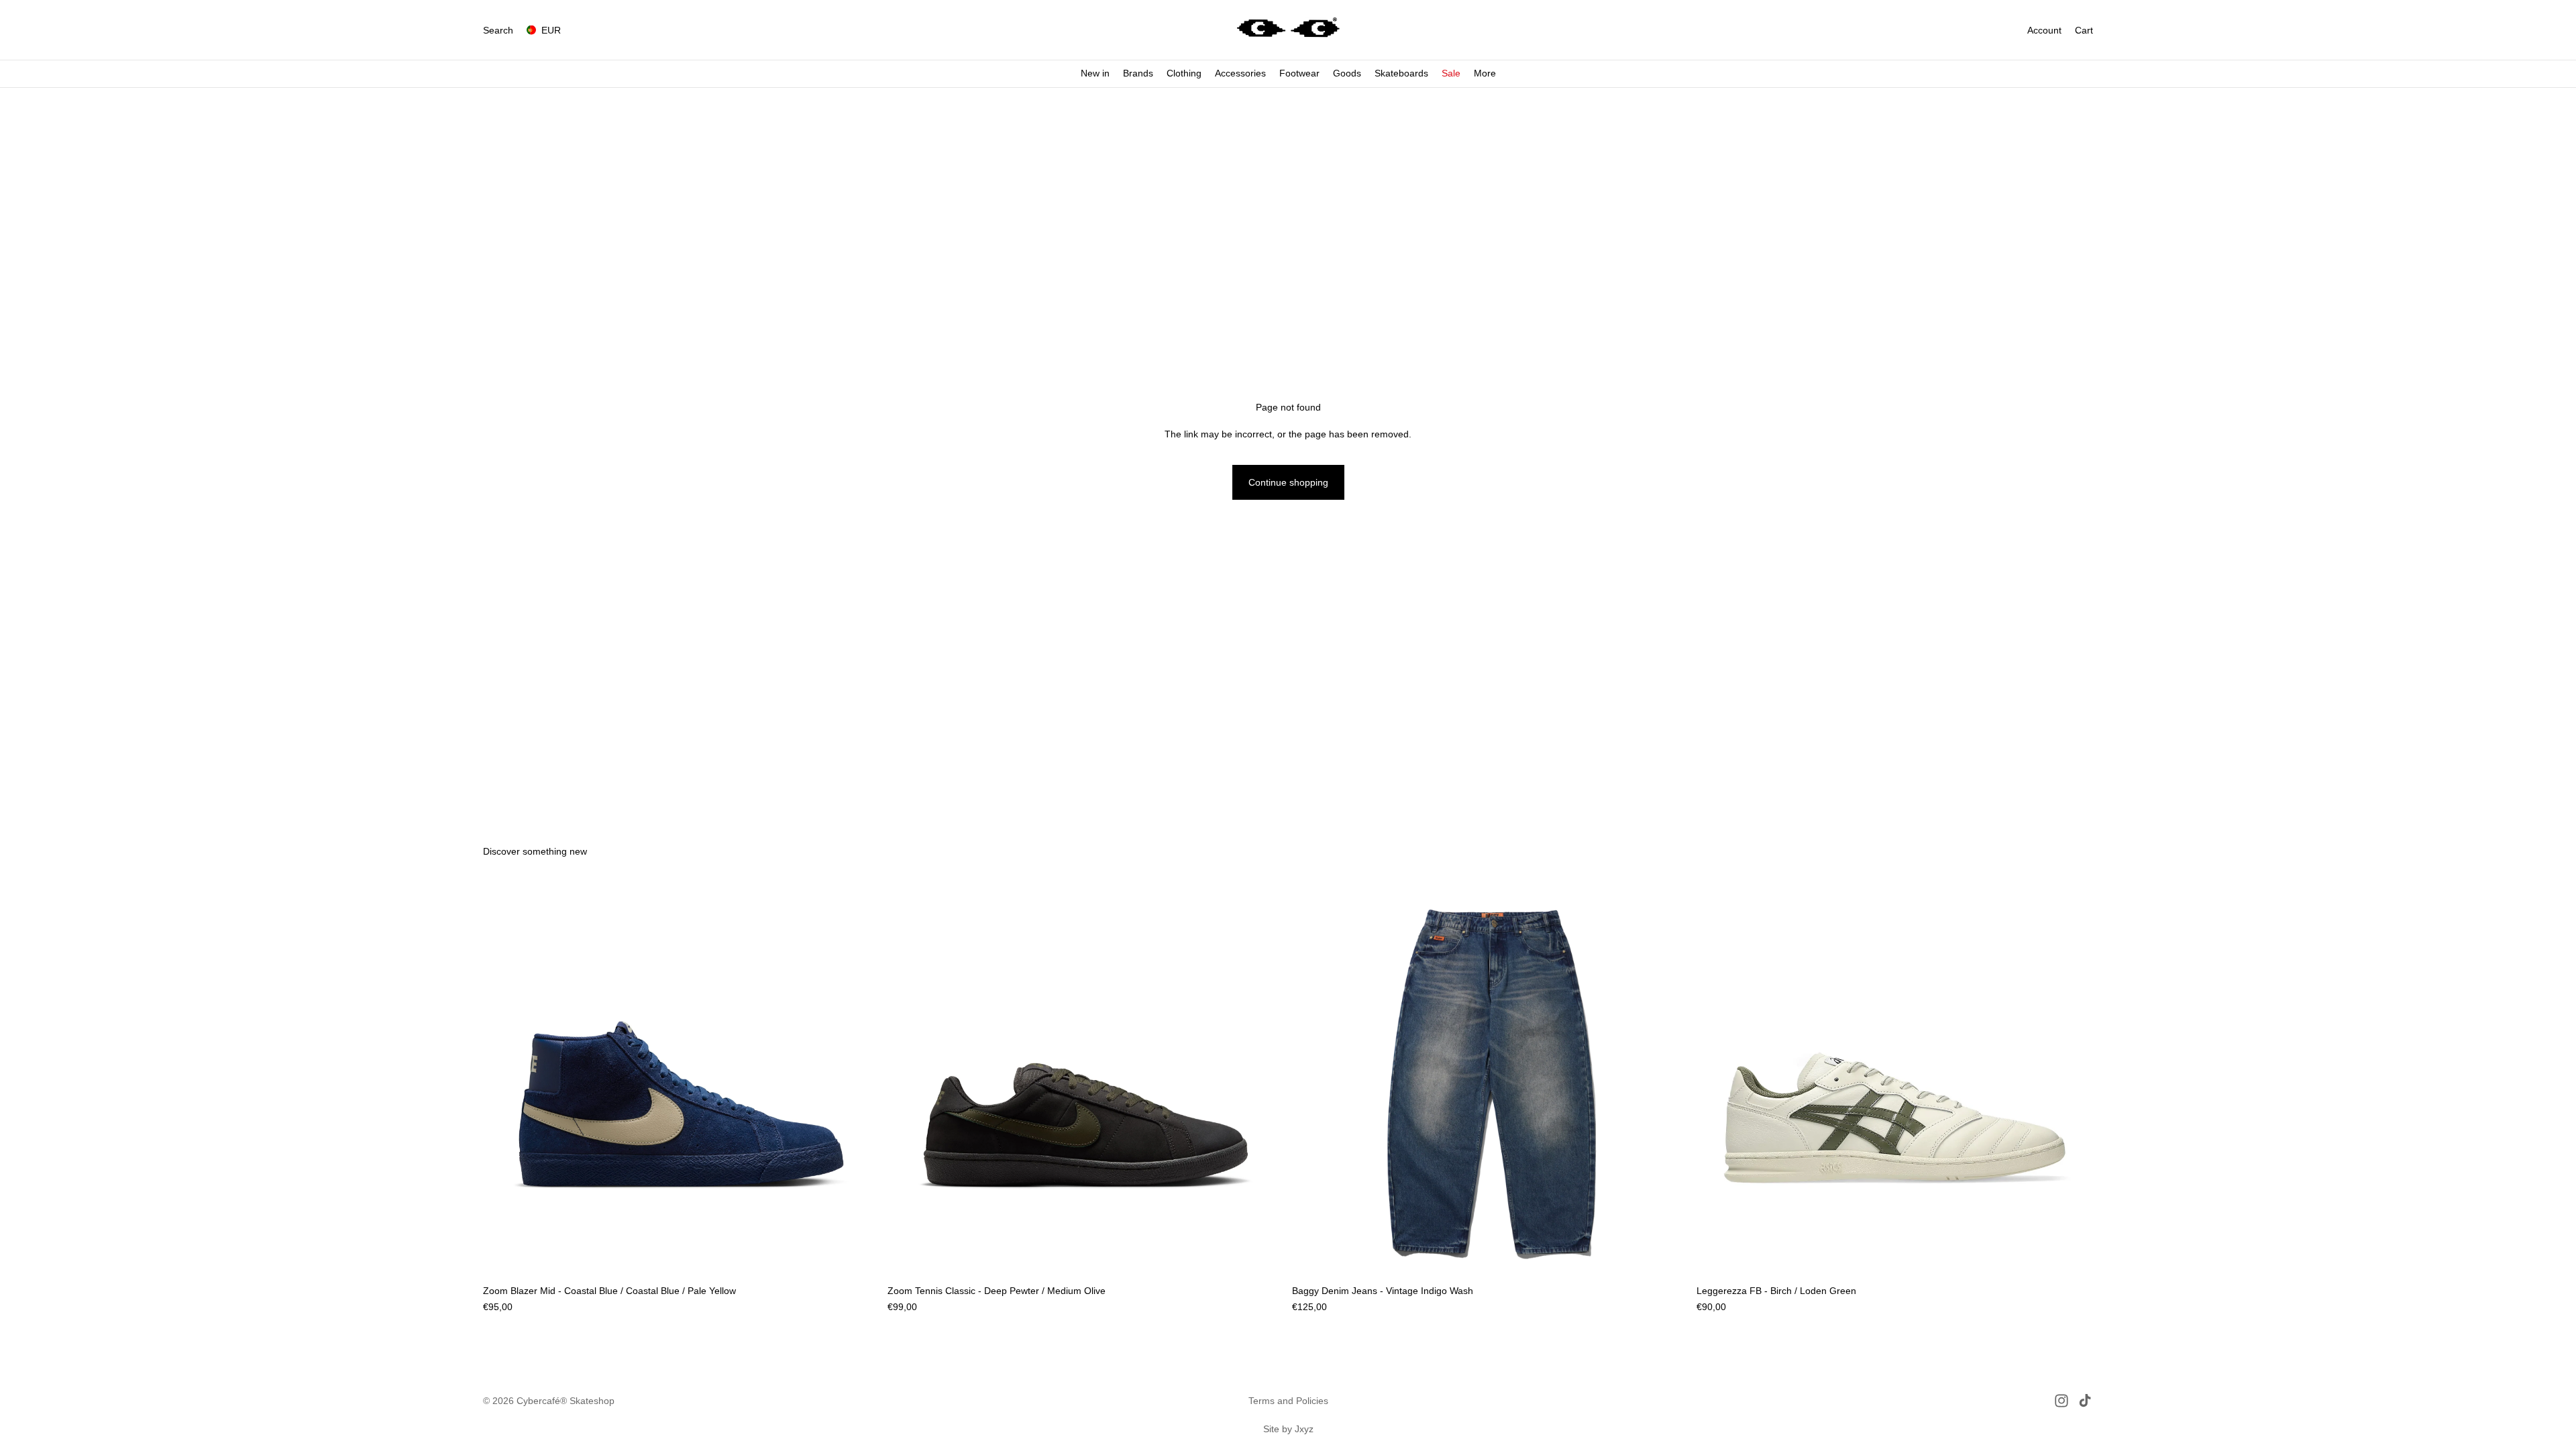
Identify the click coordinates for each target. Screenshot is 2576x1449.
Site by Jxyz (1288, 1429)
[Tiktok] (2085, 1401)
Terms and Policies (1288, 1401)
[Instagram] (2061, 1401)
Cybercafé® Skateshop (566, 1401)
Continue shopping (1288, 482)
